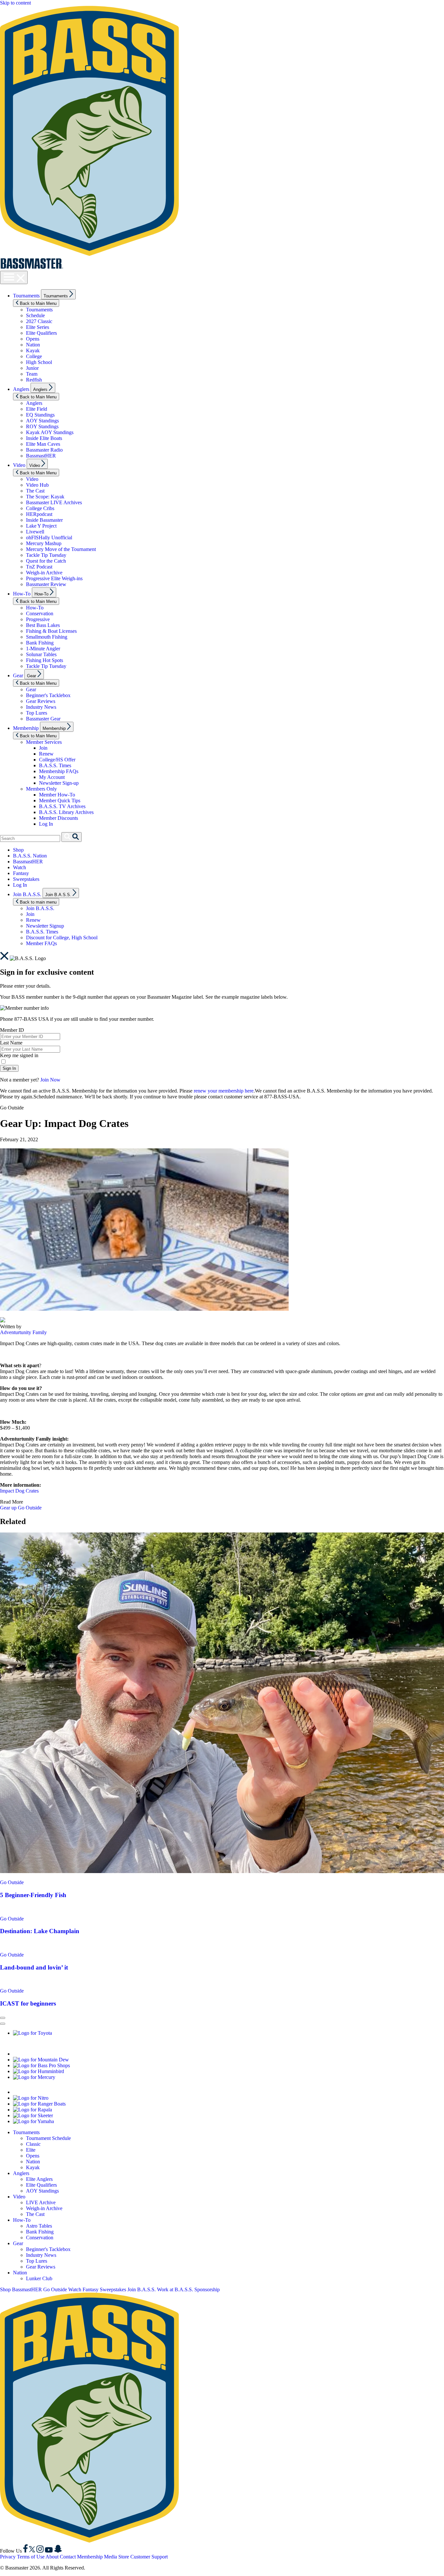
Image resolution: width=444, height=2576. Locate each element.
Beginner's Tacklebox (48, 695)
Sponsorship (207, 2289)
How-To (22, 594)
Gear (18, 675)
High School (39, 362)
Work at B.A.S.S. (175, 2289)
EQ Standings (40, 415)
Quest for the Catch (46, 561)
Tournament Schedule (48, 2138)
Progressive (38, 619)
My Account (52, 777)
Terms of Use (31, 2557)
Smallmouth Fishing (47, 637)
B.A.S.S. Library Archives (66, 812)
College (34, 356)
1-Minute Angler (43, 649)
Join (43, 748)
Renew (46, 754)
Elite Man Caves (43, 444)
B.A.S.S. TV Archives (62, 806)
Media (111, 2557)
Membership (26, 728)
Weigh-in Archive (44, 573)
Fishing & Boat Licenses (51, 631)
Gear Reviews (41, 701)
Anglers (21, 389)
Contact (68, 2557)
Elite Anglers (39, 2179)
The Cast (35, 491)
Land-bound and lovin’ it (34, 1967)
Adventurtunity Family (23, 1332)
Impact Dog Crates (19, 1491)
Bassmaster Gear (43, 719)
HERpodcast (39, 514)
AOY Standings (42, 421)
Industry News (41, 707)
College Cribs (40, 508)
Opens (33, 339)
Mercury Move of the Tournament (61, 549)
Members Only (41, 789)
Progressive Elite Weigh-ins (54, 578)
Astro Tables (39, 2226)
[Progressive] (94, 2054)
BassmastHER (41, 456)
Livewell (35, 532)
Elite (31, 2150)
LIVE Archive (41, 2202)
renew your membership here (224, 1091)
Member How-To (57, 795)
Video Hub (37, 485)
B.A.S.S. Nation (30, 856)
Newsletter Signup (45, 926)
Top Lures (37, 713)
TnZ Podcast (39, 567)
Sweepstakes (26, 879)
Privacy (8, 2557)
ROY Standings (42, 426)
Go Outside (30, 1508)
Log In (46, 824)
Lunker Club (39, 2278)
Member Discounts (59, 818)
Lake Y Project (41, 526)
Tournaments (26, 296)
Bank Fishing (40, 643)
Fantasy (21, 873)
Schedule (35, 315)
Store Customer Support (143, 2557)
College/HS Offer (57, 760)
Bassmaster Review (46, 584)
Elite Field (37, 409)
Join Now (50, 1080)
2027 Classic (39, 321)
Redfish (34, 380)
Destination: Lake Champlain (40, 1931)
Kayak (33, 350)
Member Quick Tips (60, 800)
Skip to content (15, 3)
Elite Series (38, 327)
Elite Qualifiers (41, 333)
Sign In (9, 1068)
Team (32, 374)
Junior (32, 368)
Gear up (9, 1508)
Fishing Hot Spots (45, 660)
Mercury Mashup (44, 543)
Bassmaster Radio (44, 450)
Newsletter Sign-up (59, 783)
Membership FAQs (59, 771)
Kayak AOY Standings (50, 432)
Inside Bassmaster (44, 520)
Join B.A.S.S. (27, 894)
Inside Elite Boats (44, 438)
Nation (33, 345)
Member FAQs (41, 943)
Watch (20, 867)
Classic (33, 2144)
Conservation (40, 613)
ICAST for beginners (28, 2003)
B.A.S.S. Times (55, 765)
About (52, 2557)
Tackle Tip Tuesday (46, 555)
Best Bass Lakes (43, 625)
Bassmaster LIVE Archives (54, 502)
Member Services (44, 742)
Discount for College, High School (62, 938)
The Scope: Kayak (45, 497)
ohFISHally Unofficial (49, 538)
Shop (18, 850)
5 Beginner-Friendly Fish (33, 1895)
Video (19, 465)
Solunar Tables (41, 654)
